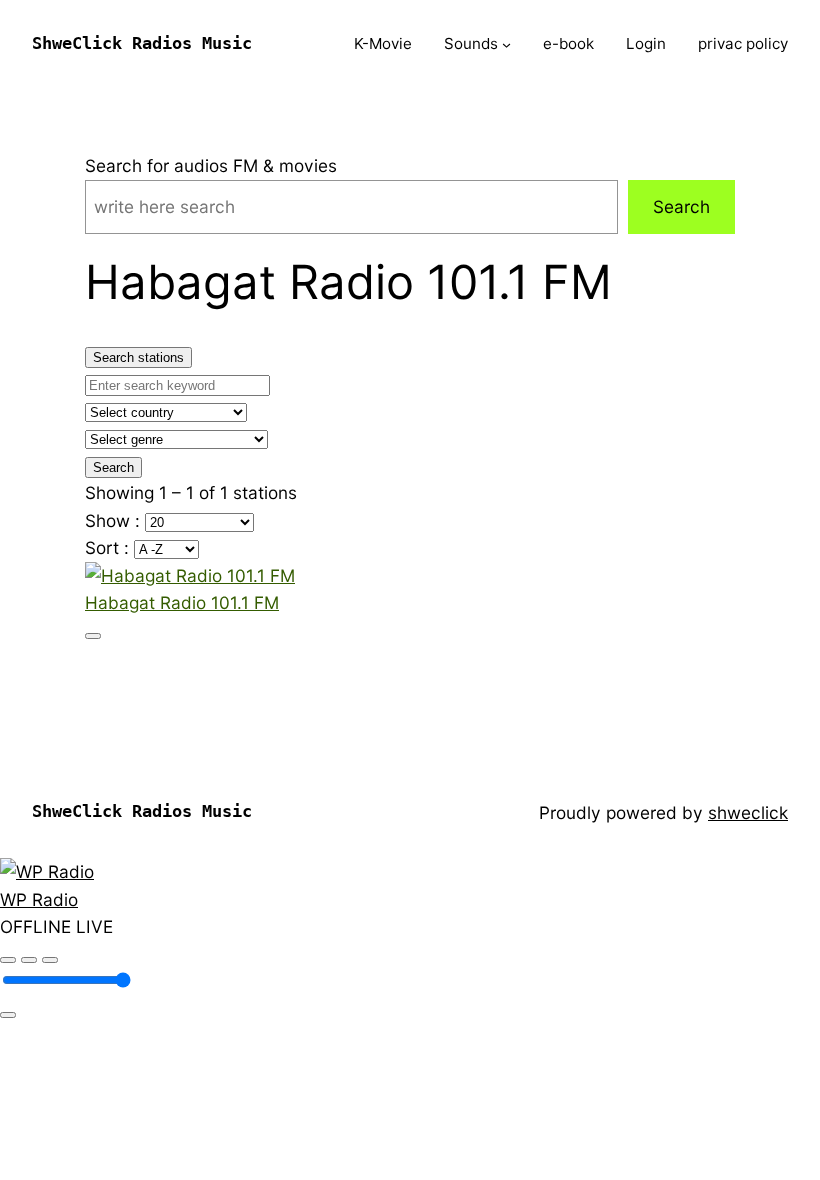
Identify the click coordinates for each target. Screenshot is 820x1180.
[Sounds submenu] (506, 44)
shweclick (748, 812)
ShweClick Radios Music (142, 43)
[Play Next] (50, 960)
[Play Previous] (8, 960)
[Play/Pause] (29, 960)
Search (681, 206)
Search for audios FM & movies (211, 165)
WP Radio (39, 899)
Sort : (109, 547)
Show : (115, 520)
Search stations (138, 357)
